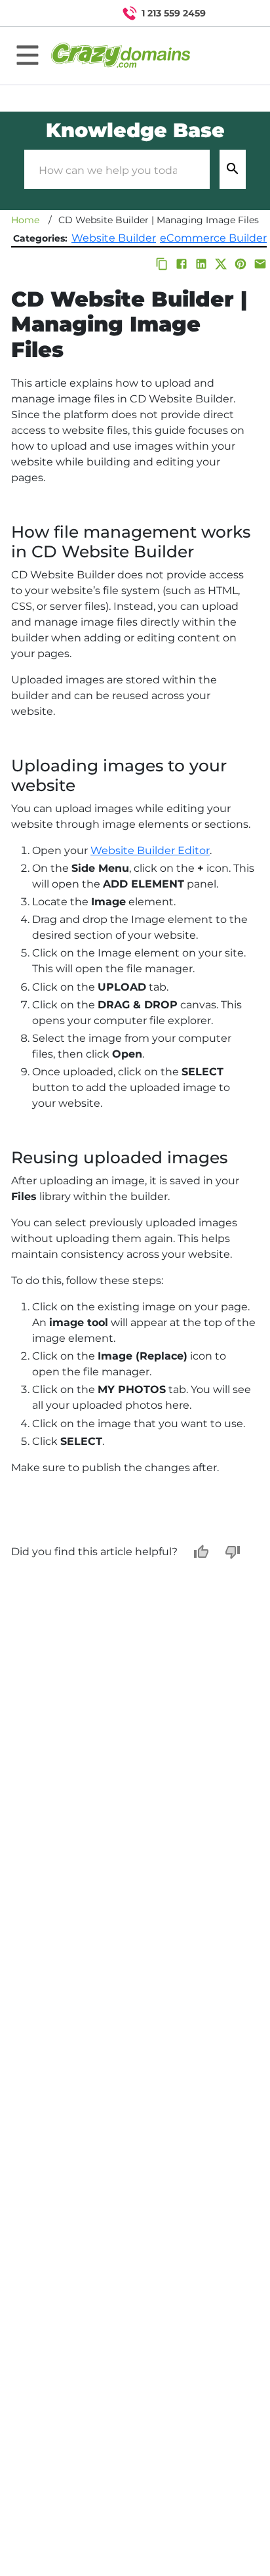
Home (25, 220)
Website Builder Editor (150, 850)
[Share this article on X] (221, 264)
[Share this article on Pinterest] (241, 264)
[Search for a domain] (235, 13)
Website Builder (114, 238)
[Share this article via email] (260, 264)
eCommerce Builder (213, 238)
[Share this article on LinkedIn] (201, 264)
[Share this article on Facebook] (182, 264)
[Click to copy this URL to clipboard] (162, 264)
